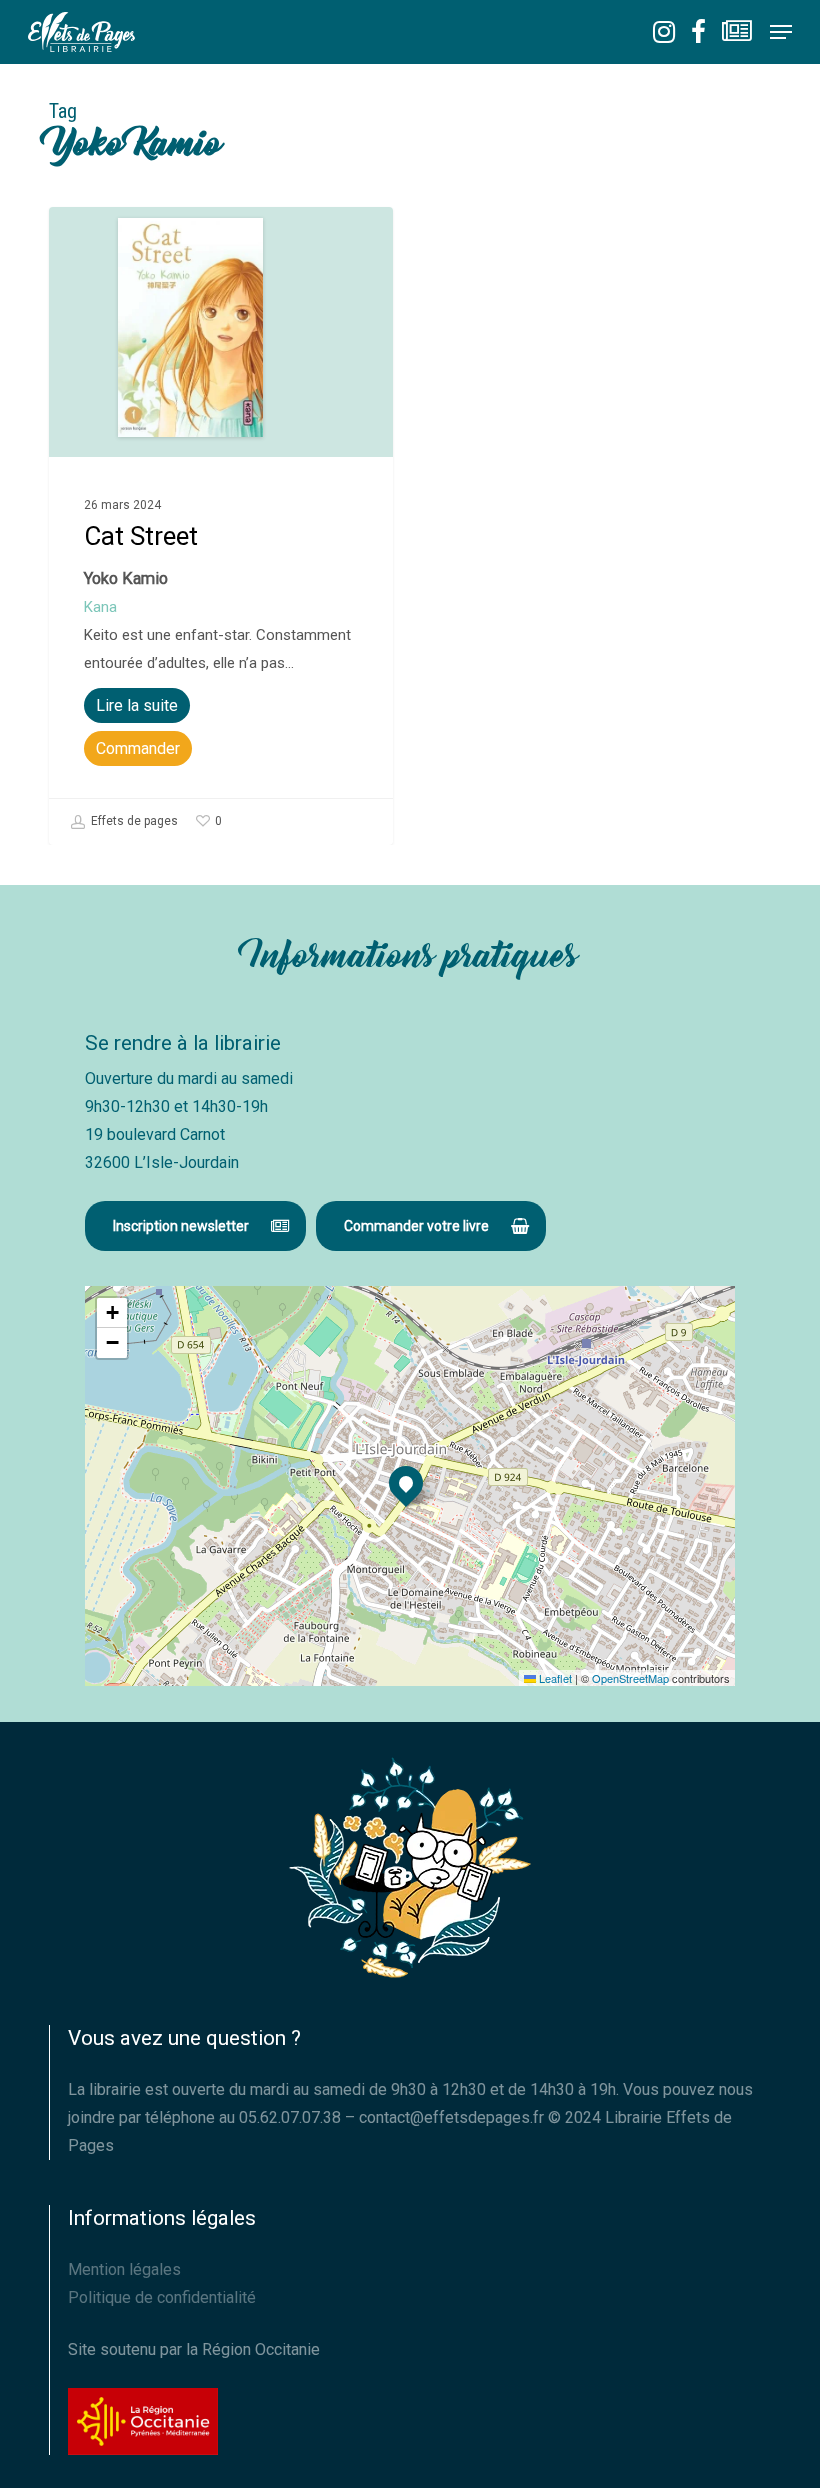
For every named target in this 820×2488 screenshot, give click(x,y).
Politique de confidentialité (162, 2297)
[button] (781, 32)
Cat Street (141, 536)
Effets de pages (133, 821)
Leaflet (554, 1678)
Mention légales (124, 2269)
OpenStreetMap (630, 1678)
